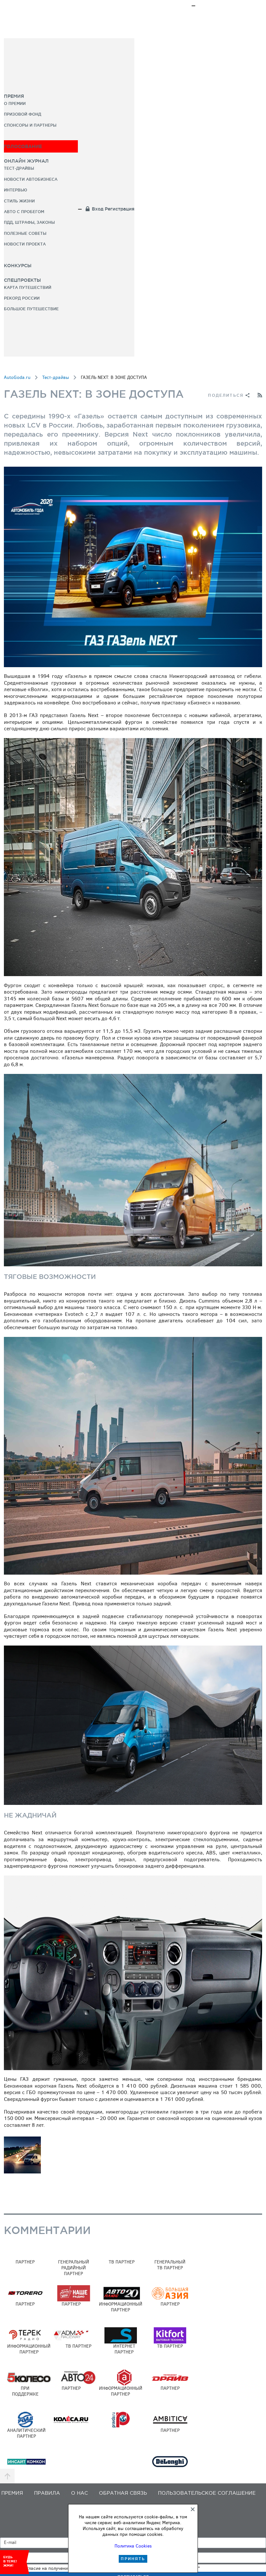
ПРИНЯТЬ (133, 2559)
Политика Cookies (133, 2546)
